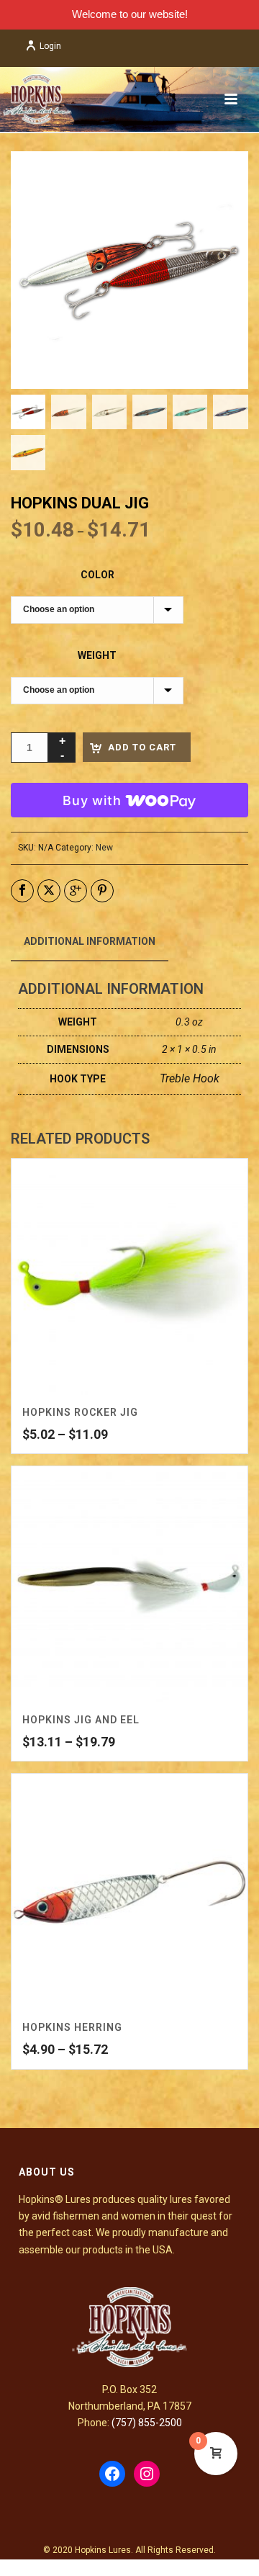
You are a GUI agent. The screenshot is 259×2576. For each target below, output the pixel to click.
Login (50, 46)
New (104, 848)
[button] (220, 179)
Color (97, 575)
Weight (97, 655)
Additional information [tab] (90, 941)
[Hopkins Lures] (36, 99)
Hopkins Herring (72, 2027)
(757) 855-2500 (147, 2423)
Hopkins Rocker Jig (80, 1412)
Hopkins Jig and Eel (81, 1720)
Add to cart (142, 747)
